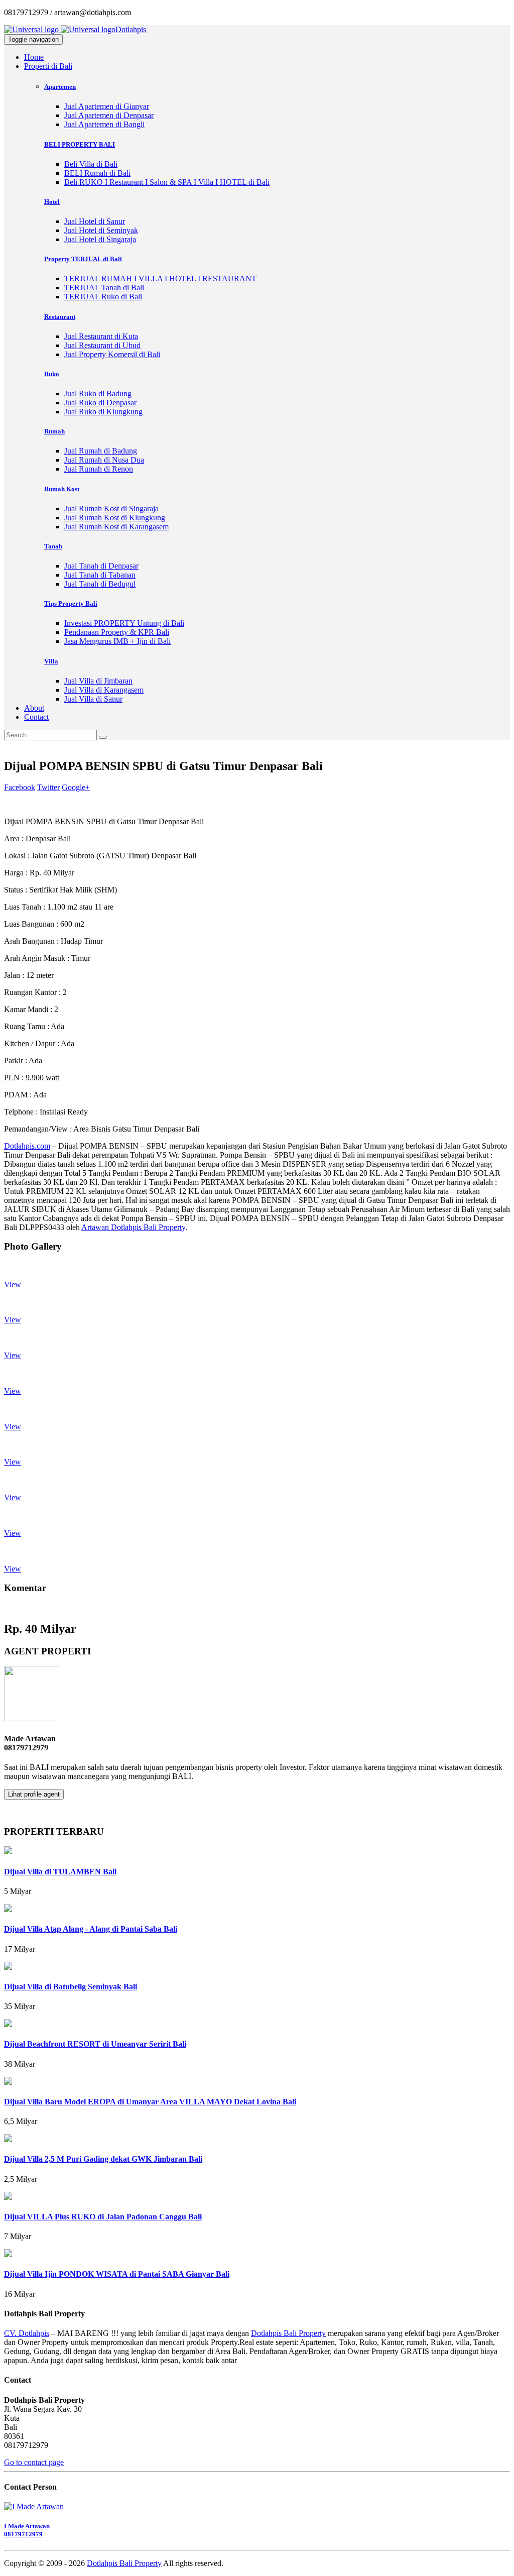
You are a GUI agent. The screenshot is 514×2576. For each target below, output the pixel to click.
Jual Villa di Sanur (93, 699)
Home (34, 57)
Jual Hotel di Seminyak (101, 230)
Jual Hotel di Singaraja (100, 239)
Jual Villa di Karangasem (104, 690)
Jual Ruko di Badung (98, 394)
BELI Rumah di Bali (97, 173)
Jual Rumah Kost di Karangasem (116, 527)
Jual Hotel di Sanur (95, 221)
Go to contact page (34, 2462)
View (13, 1284)
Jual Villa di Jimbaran (98, 681)
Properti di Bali (48, 66)
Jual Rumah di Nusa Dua (104, 460)
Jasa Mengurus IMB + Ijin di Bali (117, 641)
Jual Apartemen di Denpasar (109, 115)
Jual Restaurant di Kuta (101, 336)
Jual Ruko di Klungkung (103, 412)
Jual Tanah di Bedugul (100, 584)
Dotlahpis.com (27, 1146)
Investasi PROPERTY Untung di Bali (124, 623)
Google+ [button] (76, 787)
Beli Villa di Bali (91, 164)
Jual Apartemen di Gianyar (107, 106)
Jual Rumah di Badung (101, 451)
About (34, 708)
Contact (36, 717)
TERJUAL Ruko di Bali (103, 297)
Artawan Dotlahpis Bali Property (133, 1227)
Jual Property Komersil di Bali (112, 354)
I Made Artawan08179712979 (27, 2530)
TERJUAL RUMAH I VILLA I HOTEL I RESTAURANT (160, 278)
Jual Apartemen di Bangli (104, 124)
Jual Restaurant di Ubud (102, 345)
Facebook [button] (20, 787)
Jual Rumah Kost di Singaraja (111, 509)
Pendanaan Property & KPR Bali (117, 632)
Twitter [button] (48, 787)
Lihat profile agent (34, 1794)
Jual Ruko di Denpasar (100, 403)
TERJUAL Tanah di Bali (104, 288)
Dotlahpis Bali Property (288, 2333)
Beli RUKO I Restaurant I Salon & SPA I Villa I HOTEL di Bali (167, 182)
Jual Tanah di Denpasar (101, 566)
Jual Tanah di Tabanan (100, 575)
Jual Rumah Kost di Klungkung (115, 518)
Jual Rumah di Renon (99, 469)
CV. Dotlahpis (27, 2333)
